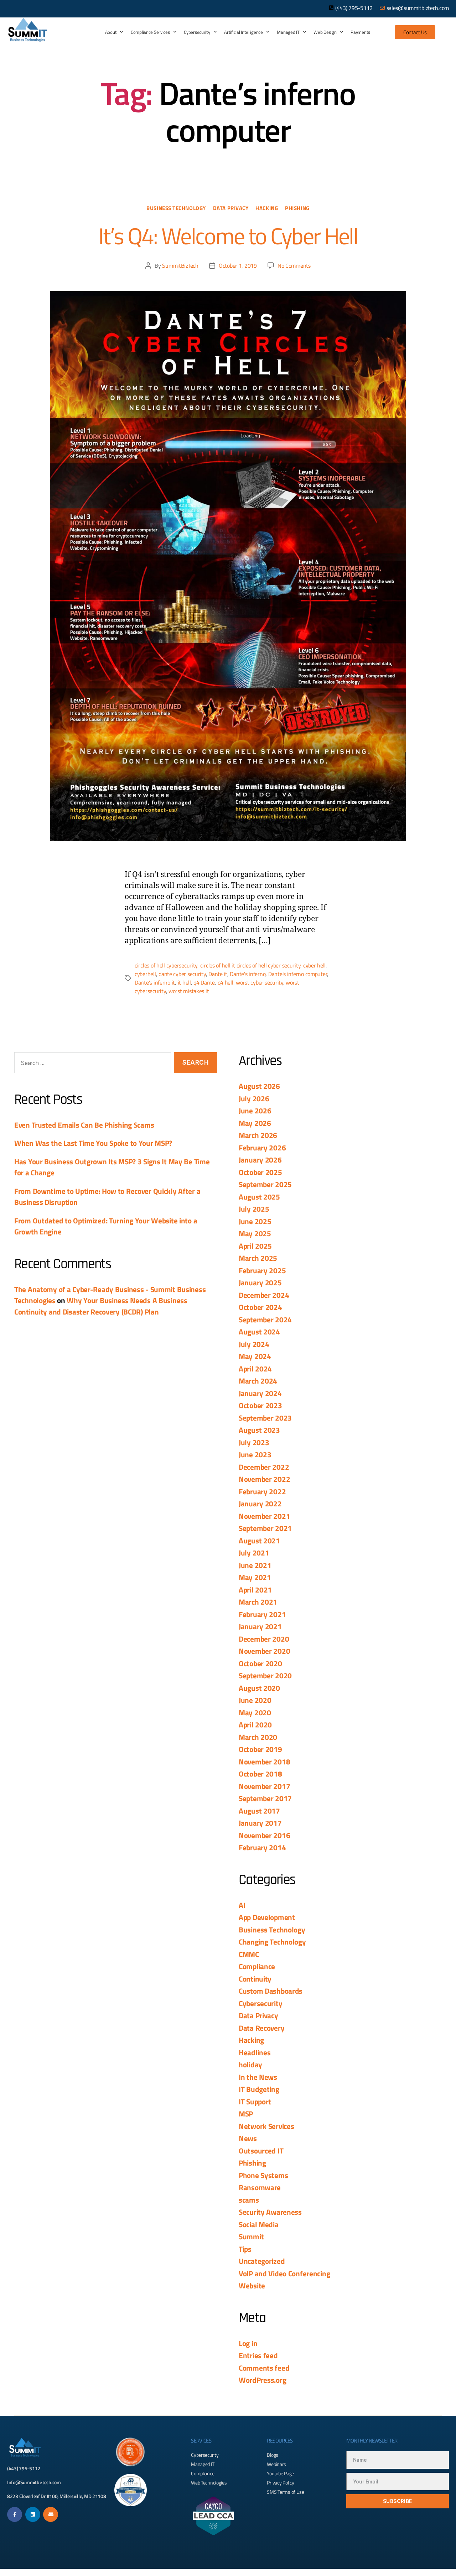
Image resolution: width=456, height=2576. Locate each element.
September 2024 (265, 1320)
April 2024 (255, 1369)
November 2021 (264, 1516)
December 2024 (264, 1295)
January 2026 (260, 1160)
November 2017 (264, 1786)
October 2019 (260, 1749)
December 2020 (264, 1639)
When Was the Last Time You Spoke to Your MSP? (93, 1143)
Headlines (255, 2052)
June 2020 (255, 1700)
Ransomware (260, 2187)
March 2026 (258, 1135)
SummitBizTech (180, 266)
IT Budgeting (259, 2089)
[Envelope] (51, 2514)
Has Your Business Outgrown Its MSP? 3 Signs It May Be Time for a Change (112, 1167)
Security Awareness (270, 2212)
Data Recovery (261, 2028)
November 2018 (264, 1762)
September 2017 (265, 1798)
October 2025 (260, 1172)
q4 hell (226, 982)
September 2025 (265, 1184)
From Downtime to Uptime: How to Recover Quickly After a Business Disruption (107, 1197)
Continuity (255, 1979)
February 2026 (262, 1148)
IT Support (255, 2102)
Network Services (266, 2126)
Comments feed (264, 2368)
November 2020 (264, 1651)
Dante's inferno (248, 974)
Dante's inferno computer (298, 974)
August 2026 (259, 1086)
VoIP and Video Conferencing (284, 2273)
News (248, 2138)
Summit (251, 2236)
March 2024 (258, 1381)
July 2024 (254, 1344)
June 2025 (255, 1221)
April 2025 (255, 1246)
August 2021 (259, 1541)
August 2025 (259, 1197)
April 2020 (255, 1725)
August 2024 (259, 1332)
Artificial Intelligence (243, 32)
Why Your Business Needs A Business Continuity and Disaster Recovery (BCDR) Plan (101, 1306)
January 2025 (260, 1282)
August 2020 (259, 1688)
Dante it (218, 974)
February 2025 (262, 1270)
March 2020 (258, 1737)
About (111, 32)
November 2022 (264, 1479)
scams (249, 2200)
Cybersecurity (197, 32)
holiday (250, 2065)
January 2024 (260, 1393)
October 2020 (260, 1663)
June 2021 (255, 1565)
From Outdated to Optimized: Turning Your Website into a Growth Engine (106, 1226)
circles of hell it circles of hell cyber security (250, 965)
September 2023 (265, 1418)
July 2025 (254, 1209)
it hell (184, 982)
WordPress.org (262, 2380)
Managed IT (288, 32)
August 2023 (259, 1430)
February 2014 (262, 1847)
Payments (360, 32)
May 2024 (255, 1356)
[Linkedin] (33, 2514)
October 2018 (260, 1774)
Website (252, 2286)
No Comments (294, 266)
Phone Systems (263, 2175)
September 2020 (265, 1675)
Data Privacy (231, 209)
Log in (248, 2343)
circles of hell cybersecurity (166, 965)
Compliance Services (150, 32)
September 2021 (265, 1528)
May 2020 (255, 1712)
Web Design (325, 32)
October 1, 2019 (238, 266)
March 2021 (258, 1602)
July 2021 (254, 1553)
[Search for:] (91, 1064)
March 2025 (258, 1258)
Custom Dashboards (271, 1991)
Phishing (297, 209)
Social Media (259, 2224)
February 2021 (262, 1614)
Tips (245, 2249)
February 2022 (262, 1491)
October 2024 (260, 1307)
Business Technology (176, 209)
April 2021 (255, 1590)
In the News (258, 2077)
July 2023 (254, 1442)
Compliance (257, 1966)
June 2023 (255, 1454)
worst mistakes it (189, 991)
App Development (267, 1917)
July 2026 (254, 1098)
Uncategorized (262, 2261)
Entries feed (258, 2355)
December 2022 (264, 1467)
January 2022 (260, 1504)
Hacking (267, 209)
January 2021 (260, 1626)
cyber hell (314, 965)
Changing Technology (272, 1942)
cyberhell (145, 974)
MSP (246, 2114)
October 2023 (260, 1405)
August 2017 (259, 1811)
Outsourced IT (261, 2151)
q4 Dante (204, 982)
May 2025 (255, 1233)
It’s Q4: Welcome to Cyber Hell (228, 236)
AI (242, 1905)
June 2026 (255, 1111)
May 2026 (255, 1123)
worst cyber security (260, 982)
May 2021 (255, 1577)
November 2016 (264, 1835)
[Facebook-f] (15, 2514)
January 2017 (260, 1823)
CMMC (249, 1954)
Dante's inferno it (155, 982)
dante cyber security (182, 974)
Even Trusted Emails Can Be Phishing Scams (84, 1125)
